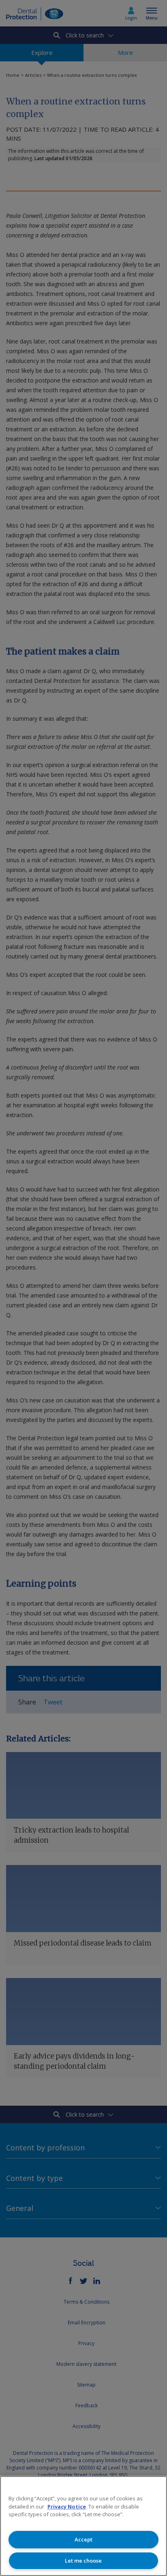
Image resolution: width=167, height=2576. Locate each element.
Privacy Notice (67, 2506)
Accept (83, 2539)
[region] (83, 2526)
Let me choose (83, 2561)
